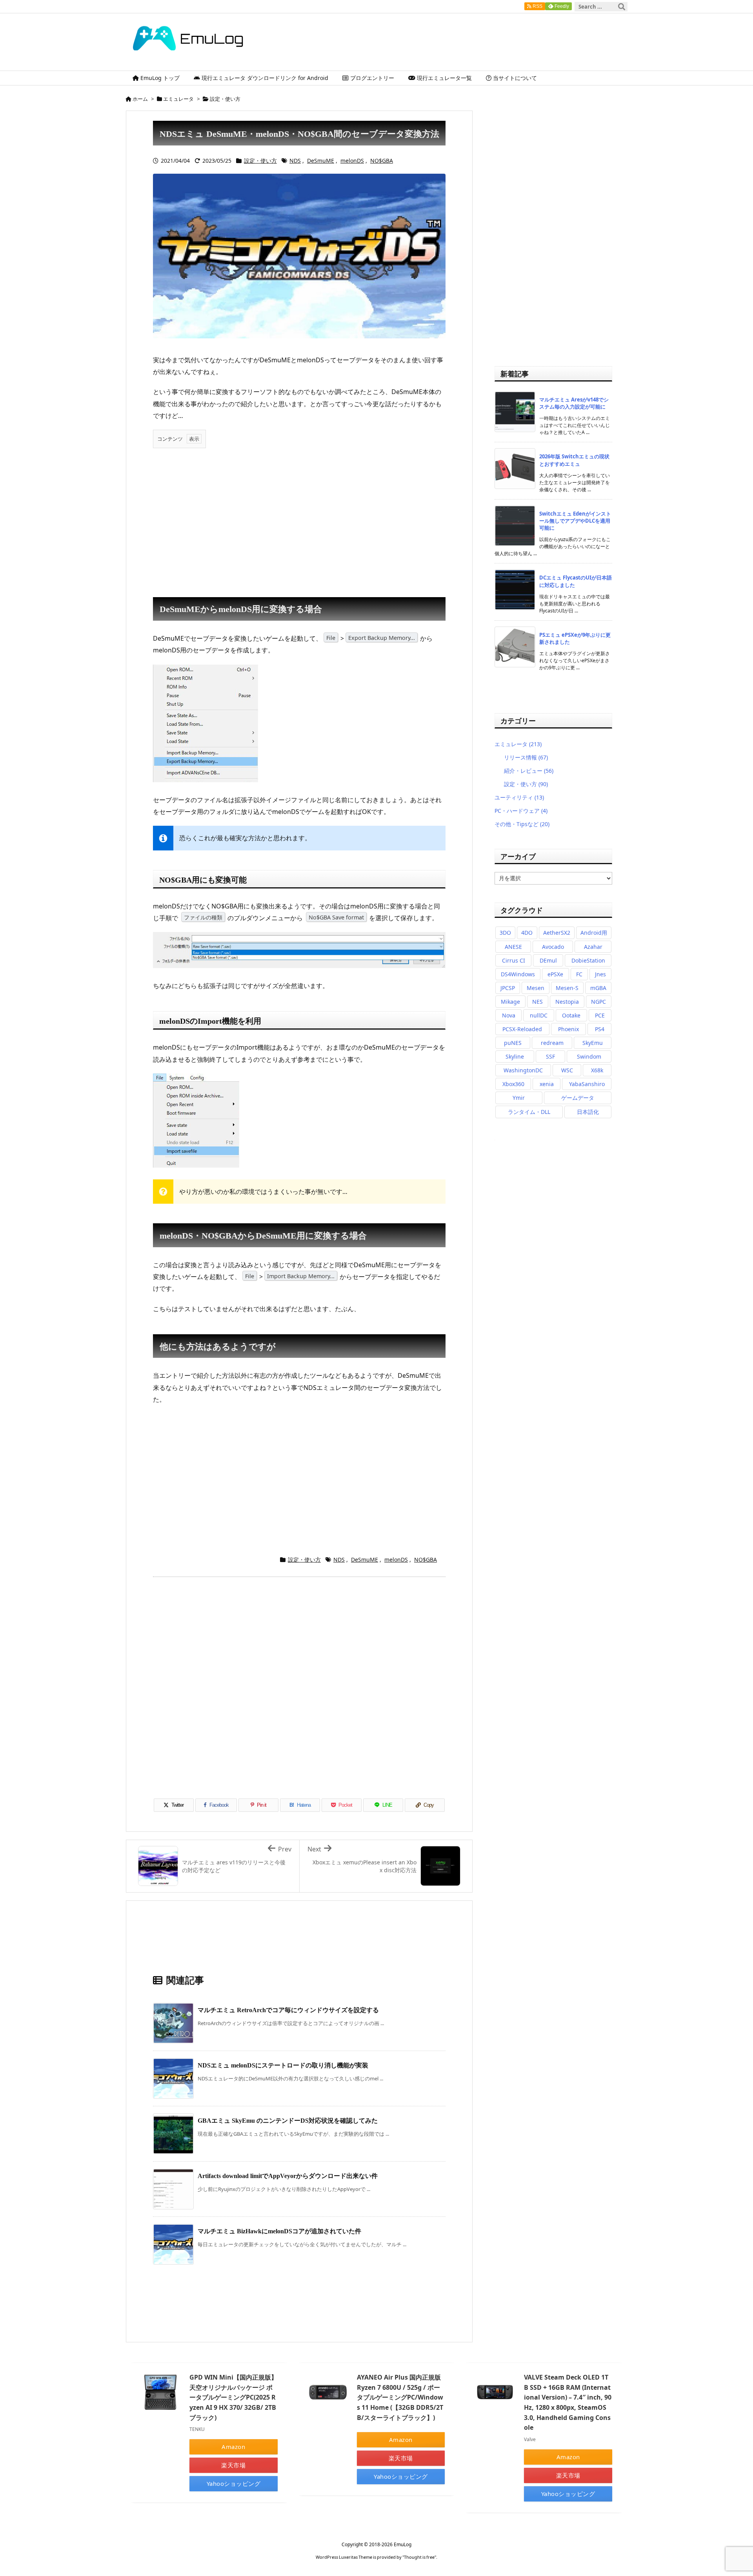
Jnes (600, 974)
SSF (550, 1056)
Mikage (510, 1002)
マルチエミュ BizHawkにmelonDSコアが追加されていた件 (279, 2231)
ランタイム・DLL (529, 1112)
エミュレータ (178, 99)
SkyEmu (593, 1043)
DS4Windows (518, 974)
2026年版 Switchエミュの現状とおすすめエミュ (574, 460)
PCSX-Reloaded (522, 1029)
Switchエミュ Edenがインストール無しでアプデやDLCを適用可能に (575, 521)
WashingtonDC (523, 1070)
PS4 (600, 1029)
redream (552, 1043)
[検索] (622, 7)
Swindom (589, 1056)
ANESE (513, 947)
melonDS (352, 161)
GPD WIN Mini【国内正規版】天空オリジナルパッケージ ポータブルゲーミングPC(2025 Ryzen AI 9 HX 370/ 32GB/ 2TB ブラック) (233, 2397)
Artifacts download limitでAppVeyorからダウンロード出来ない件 (288, 2176)
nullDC (539, 1015)
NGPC (598, 1002)
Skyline (515, 1056)
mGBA (598, 988)
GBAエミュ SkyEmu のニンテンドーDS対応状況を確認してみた (288, 2121)
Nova (509, 1015)
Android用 (594, 933)
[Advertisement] (299, 519)
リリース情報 (526, 757)
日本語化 (588, 1112)
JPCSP (508, 988)
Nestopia (567, 1002)
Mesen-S (567, 988)
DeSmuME (321, 161)
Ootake (571, 1015)
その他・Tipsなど (522, 824)
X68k (597, 1070)
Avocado (553, 947)
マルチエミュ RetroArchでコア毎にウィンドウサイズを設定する (288, 2010)
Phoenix (568, 1029)
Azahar (593, 947)
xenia (547, 1084)
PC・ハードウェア (521, 811)
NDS (295, 161)
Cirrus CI (514, 960)
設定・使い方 (225, 99)
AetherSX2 (557, 933)
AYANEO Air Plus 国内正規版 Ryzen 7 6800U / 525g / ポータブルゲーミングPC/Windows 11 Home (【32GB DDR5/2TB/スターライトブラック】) (400, 2397)
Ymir (519, 1098)
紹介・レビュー (529, 771)
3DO (505, 933)
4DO (527, 933)
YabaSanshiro (587, 1084)
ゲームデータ (578, 1098)
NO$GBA (382, 161)
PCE (600, 1015)
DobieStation (588, 960)
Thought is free (419, 2557)
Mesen (536, 988)
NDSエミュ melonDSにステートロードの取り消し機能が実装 (283, 2065)
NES (537, 1002)
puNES (513, 1043)
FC (579, 974)
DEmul (548, 960)
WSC (567, 1070)
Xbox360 (513, 1084)
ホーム (140, 99)
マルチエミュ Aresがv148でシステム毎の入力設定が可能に (574, 403)
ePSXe (555, 974)
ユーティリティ (519, 797)
